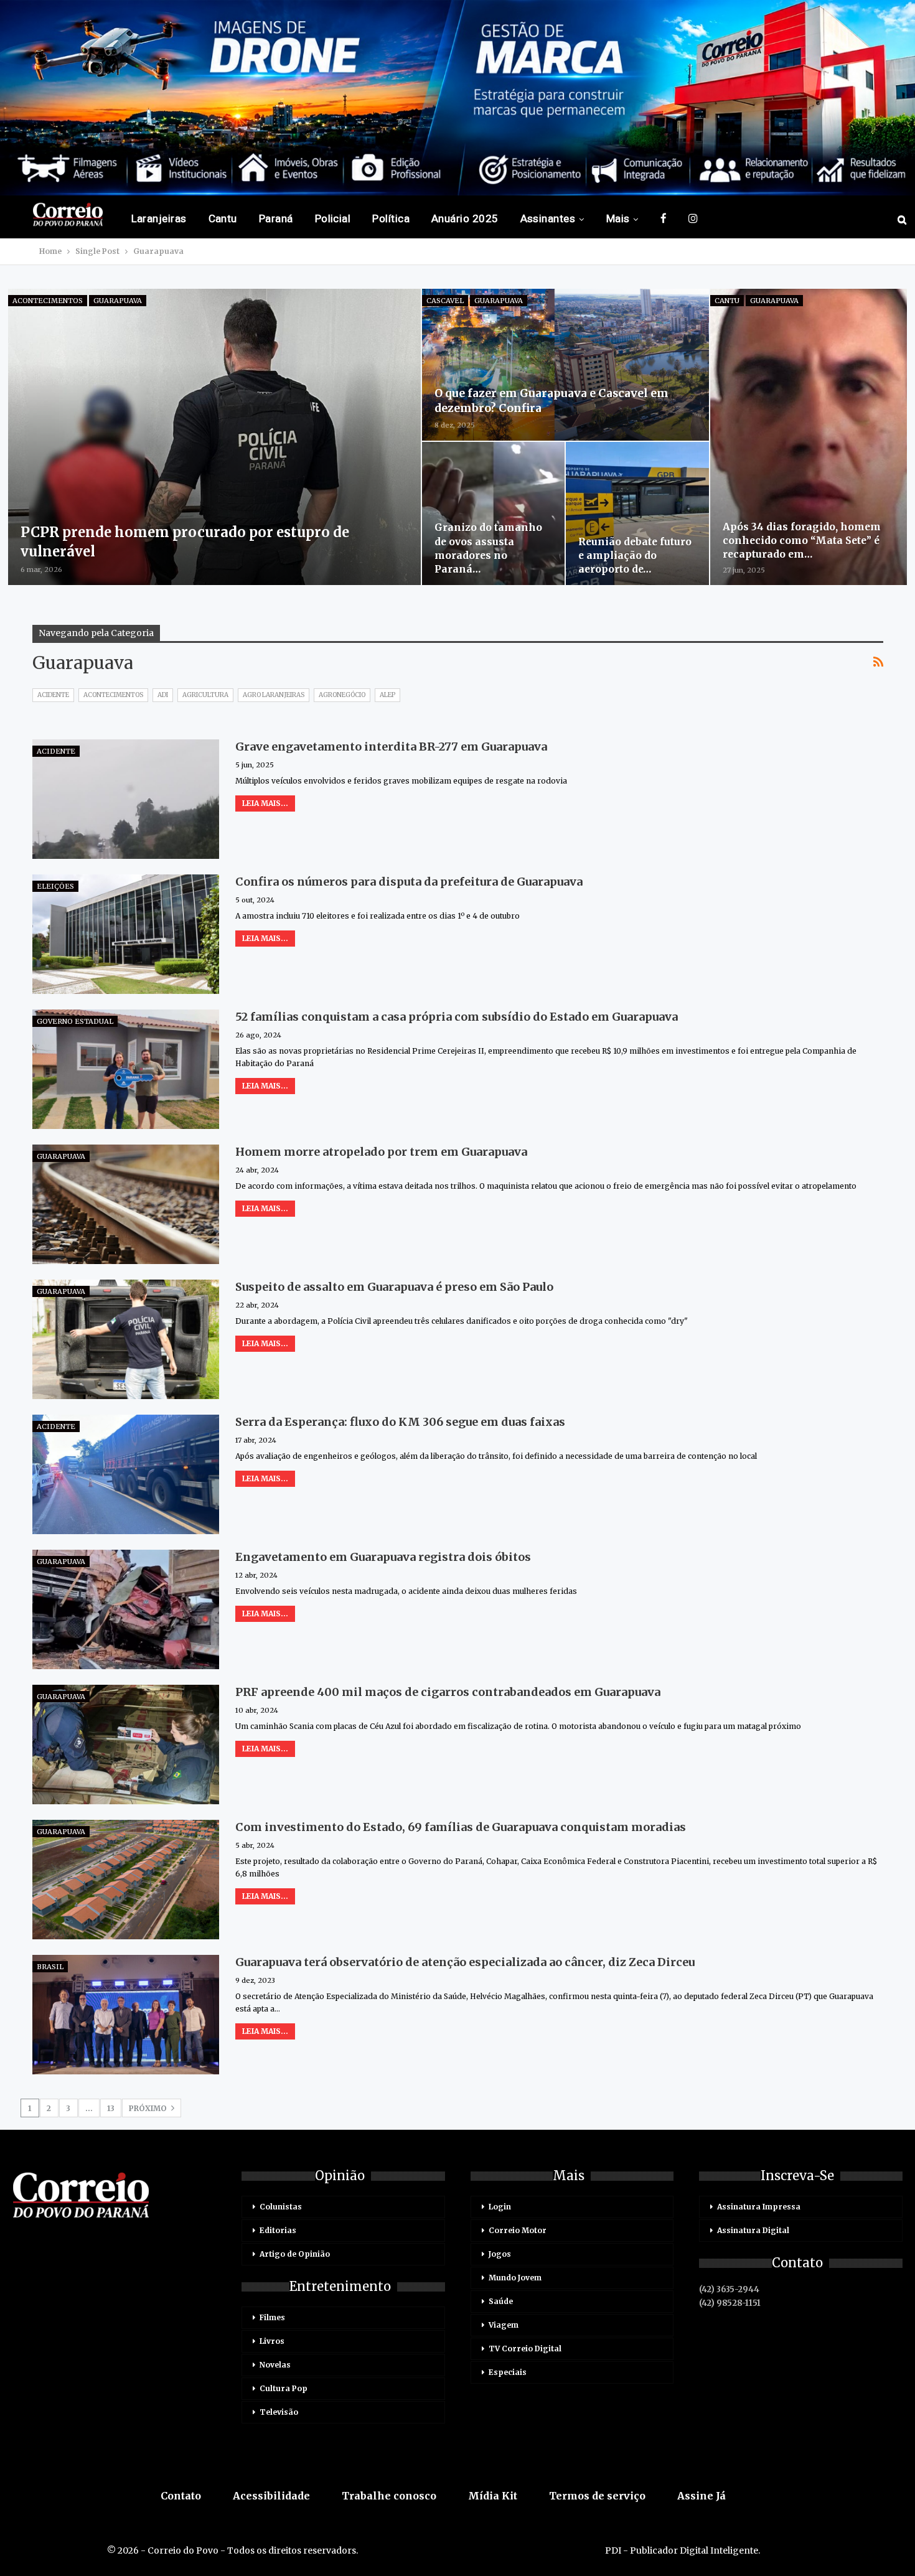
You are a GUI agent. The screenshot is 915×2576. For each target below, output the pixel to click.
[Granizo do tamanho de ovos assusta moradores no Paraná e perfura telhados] (493, 513)
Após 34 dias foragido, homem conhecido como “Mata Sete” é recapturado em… (802, 540)
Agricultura (205, 695)
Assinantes (548, 218)
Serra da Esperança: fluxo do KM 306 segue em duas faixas (400, 1422)
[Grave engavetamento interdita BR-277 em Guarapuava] (126, 799)
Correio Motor (518, 2230)
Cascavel (445, 301)
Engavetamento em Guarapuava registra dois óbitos (383, 1557)
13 (111, 2108)
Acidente (53, 695)
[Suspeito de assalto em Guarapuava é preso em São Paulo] (126, 1339)
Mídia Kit (493, 2496)
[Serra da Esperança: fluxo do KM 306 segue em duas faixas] (126, 1474)
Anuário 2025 (465, 218)
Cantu (223, 218)
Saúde (501, 2301)
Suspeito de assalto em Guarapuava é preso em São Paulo (394, 1287)
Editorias (278, 2230)
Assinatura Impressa (759, 2207)
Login (500, 2207)
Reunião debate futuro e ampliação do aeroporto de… (635, 555)
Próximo (149, 2108)
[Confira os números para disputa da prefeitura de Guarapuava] (126, 934)
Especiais (508, 2372)
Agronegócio (342, 695)
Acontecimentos (48, 301)
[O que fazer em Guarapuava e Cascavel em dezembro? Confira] (565, 365)
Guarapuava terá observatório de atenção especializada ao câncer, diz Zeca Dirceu (465, 1962)
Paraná (276, 218)
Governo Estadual (75, 1021)
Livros (272, 2341)
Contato (181, 2496)
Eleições (55, 886)
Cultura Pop (284, 2388)
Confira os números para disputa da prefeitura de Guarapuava (409, 882)
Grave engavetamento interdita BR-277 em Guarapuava (391, 747)
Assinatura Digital (753, 2230)
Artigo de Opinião (295, 2254)
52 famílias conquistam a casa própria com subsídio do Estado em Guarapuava (457, 1017)
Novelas (275, 2365)
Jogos (500, 2254)
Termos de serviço (597, 2496)
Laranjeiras (159, 218)
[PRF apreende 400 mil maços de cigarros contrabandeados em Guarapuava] (126, 1745)
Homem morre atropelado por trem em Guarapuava (382, 1152)
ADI (163, 695)
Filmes (272, 2317)
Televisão (279, 2412)
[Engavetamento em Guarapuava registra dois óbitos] (126, 1609)
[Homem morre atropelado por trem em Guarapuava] (126, 1204)
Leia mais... (265, 803)
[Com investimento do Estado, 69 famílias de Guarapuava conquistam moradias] (126, 1880)
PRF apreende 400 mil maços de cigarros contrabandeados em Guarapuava (448, 1692)
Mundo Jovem (515, 2278)
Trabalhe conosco (389, 2496)
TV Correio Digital (525, 2349)
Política (391, 218)
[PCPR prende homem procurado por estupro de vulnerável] (215, 437)
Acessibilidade (271, 2496)
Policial (333, 218)
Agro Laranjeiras (274, 695)
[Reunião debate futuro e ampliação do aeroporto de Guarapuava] (637, 513)
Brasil (50, 1967)
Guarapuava (118, 301)
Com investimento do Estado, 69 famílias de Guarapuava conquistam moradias (461, 1827)
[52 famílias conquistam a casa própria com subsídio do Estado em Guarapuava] (126, 1069)
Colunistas (281, 2207)
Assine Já (701, 2496)
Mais (618, 218)
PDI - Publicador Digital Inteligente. (683, 2550)
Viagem (504, 2325)
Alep (387, 695)
